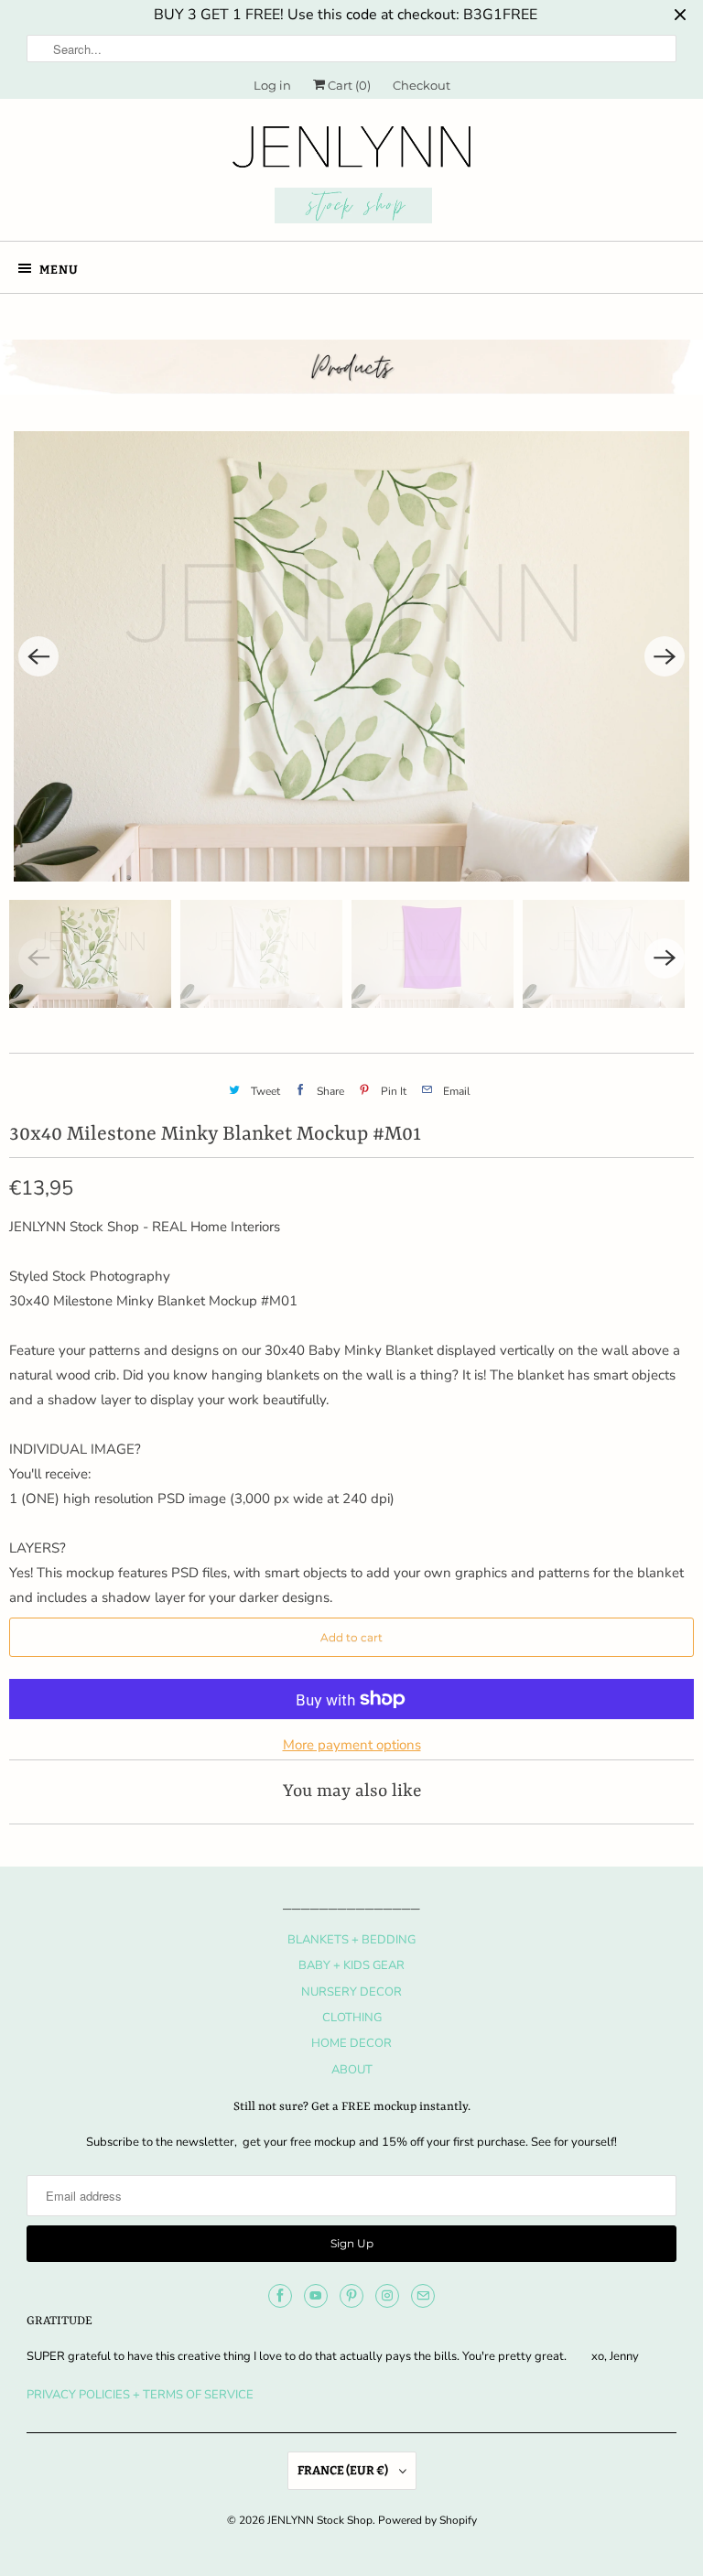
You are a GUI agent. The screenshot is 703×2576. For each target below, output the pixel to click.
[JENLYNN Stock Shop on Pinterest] (351, 2296)
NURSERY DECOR (351, 1992)
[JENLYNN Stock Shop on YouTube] (316, 2296)
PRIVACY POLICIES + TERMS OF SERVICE (140, 2395)
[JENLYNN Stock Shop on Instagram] (387, 2296)
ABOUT (352, 2070)
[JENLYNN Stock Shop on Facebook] (280, 2296)
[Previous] (38, 656)
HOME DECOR (351, 2043)
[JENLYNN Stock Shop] (351, 177)
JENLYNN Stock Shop (320, 2520)
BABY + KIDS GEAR (351, 1965)
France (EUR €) (344, 2470)
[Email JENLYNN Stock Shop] (423, 2296)
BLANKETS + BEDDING (351, 1940)
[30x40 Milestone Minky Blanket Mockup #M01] (351, 656)
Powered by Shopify (427, 2520)
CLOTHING (352, 2018)
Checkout (422, 85)
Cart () (348, 85)
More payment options (352, 1745)
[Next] (665, 656)
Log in (272, 85)
